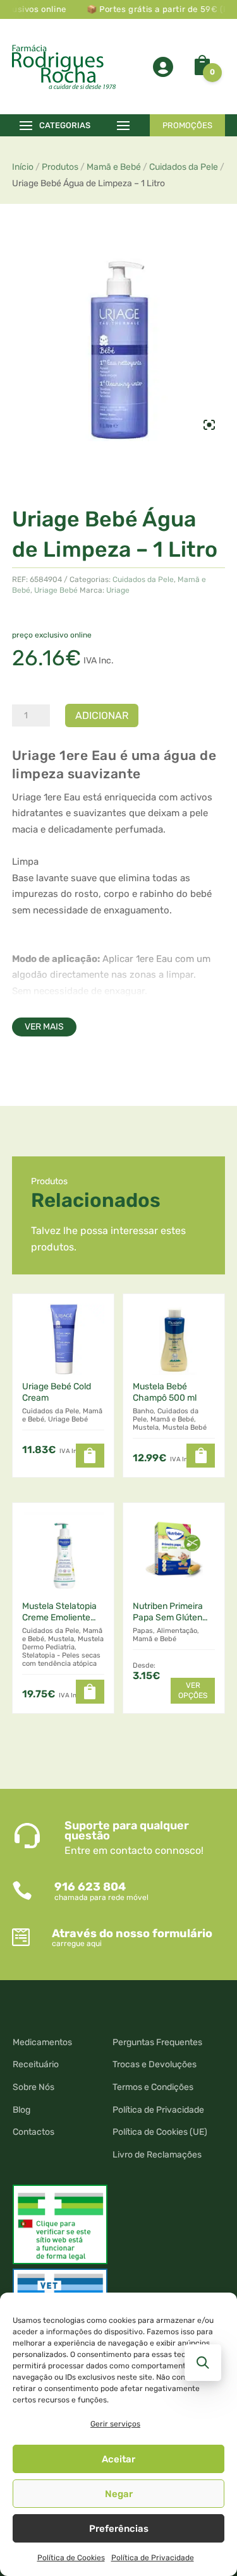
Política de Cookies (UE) (160, 2132)
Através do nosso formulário (132, 1933)
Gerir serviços (115, 2424)
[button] (90, 1456)
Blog (21, 2110)
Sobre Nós (33, 2087)
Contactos (33, 2132)
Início (23, 167)
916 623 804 (90, 1887)
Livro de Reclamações (157, 2155)
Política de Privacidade (153, 2558)
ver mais (44, 1027)
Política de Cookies (71, 2558)
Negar (119, 2494)
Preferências (119, 2529)
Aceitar (118, 2459)
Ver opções (193, 1690)
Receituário (36, 2064)
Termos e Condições (153, 2087)
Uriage (118, 590)
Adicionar (102, 715)
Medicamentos (42, 2042)
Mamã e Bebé (114, 167)
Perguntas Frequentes (157, 2042)
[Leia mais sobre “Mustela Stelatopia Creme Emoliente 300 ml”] (90, 1692)
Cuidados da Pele (184, 167)
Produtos (60, 167)
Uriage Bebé (56, 590)
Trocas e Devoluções (155, 2064)
